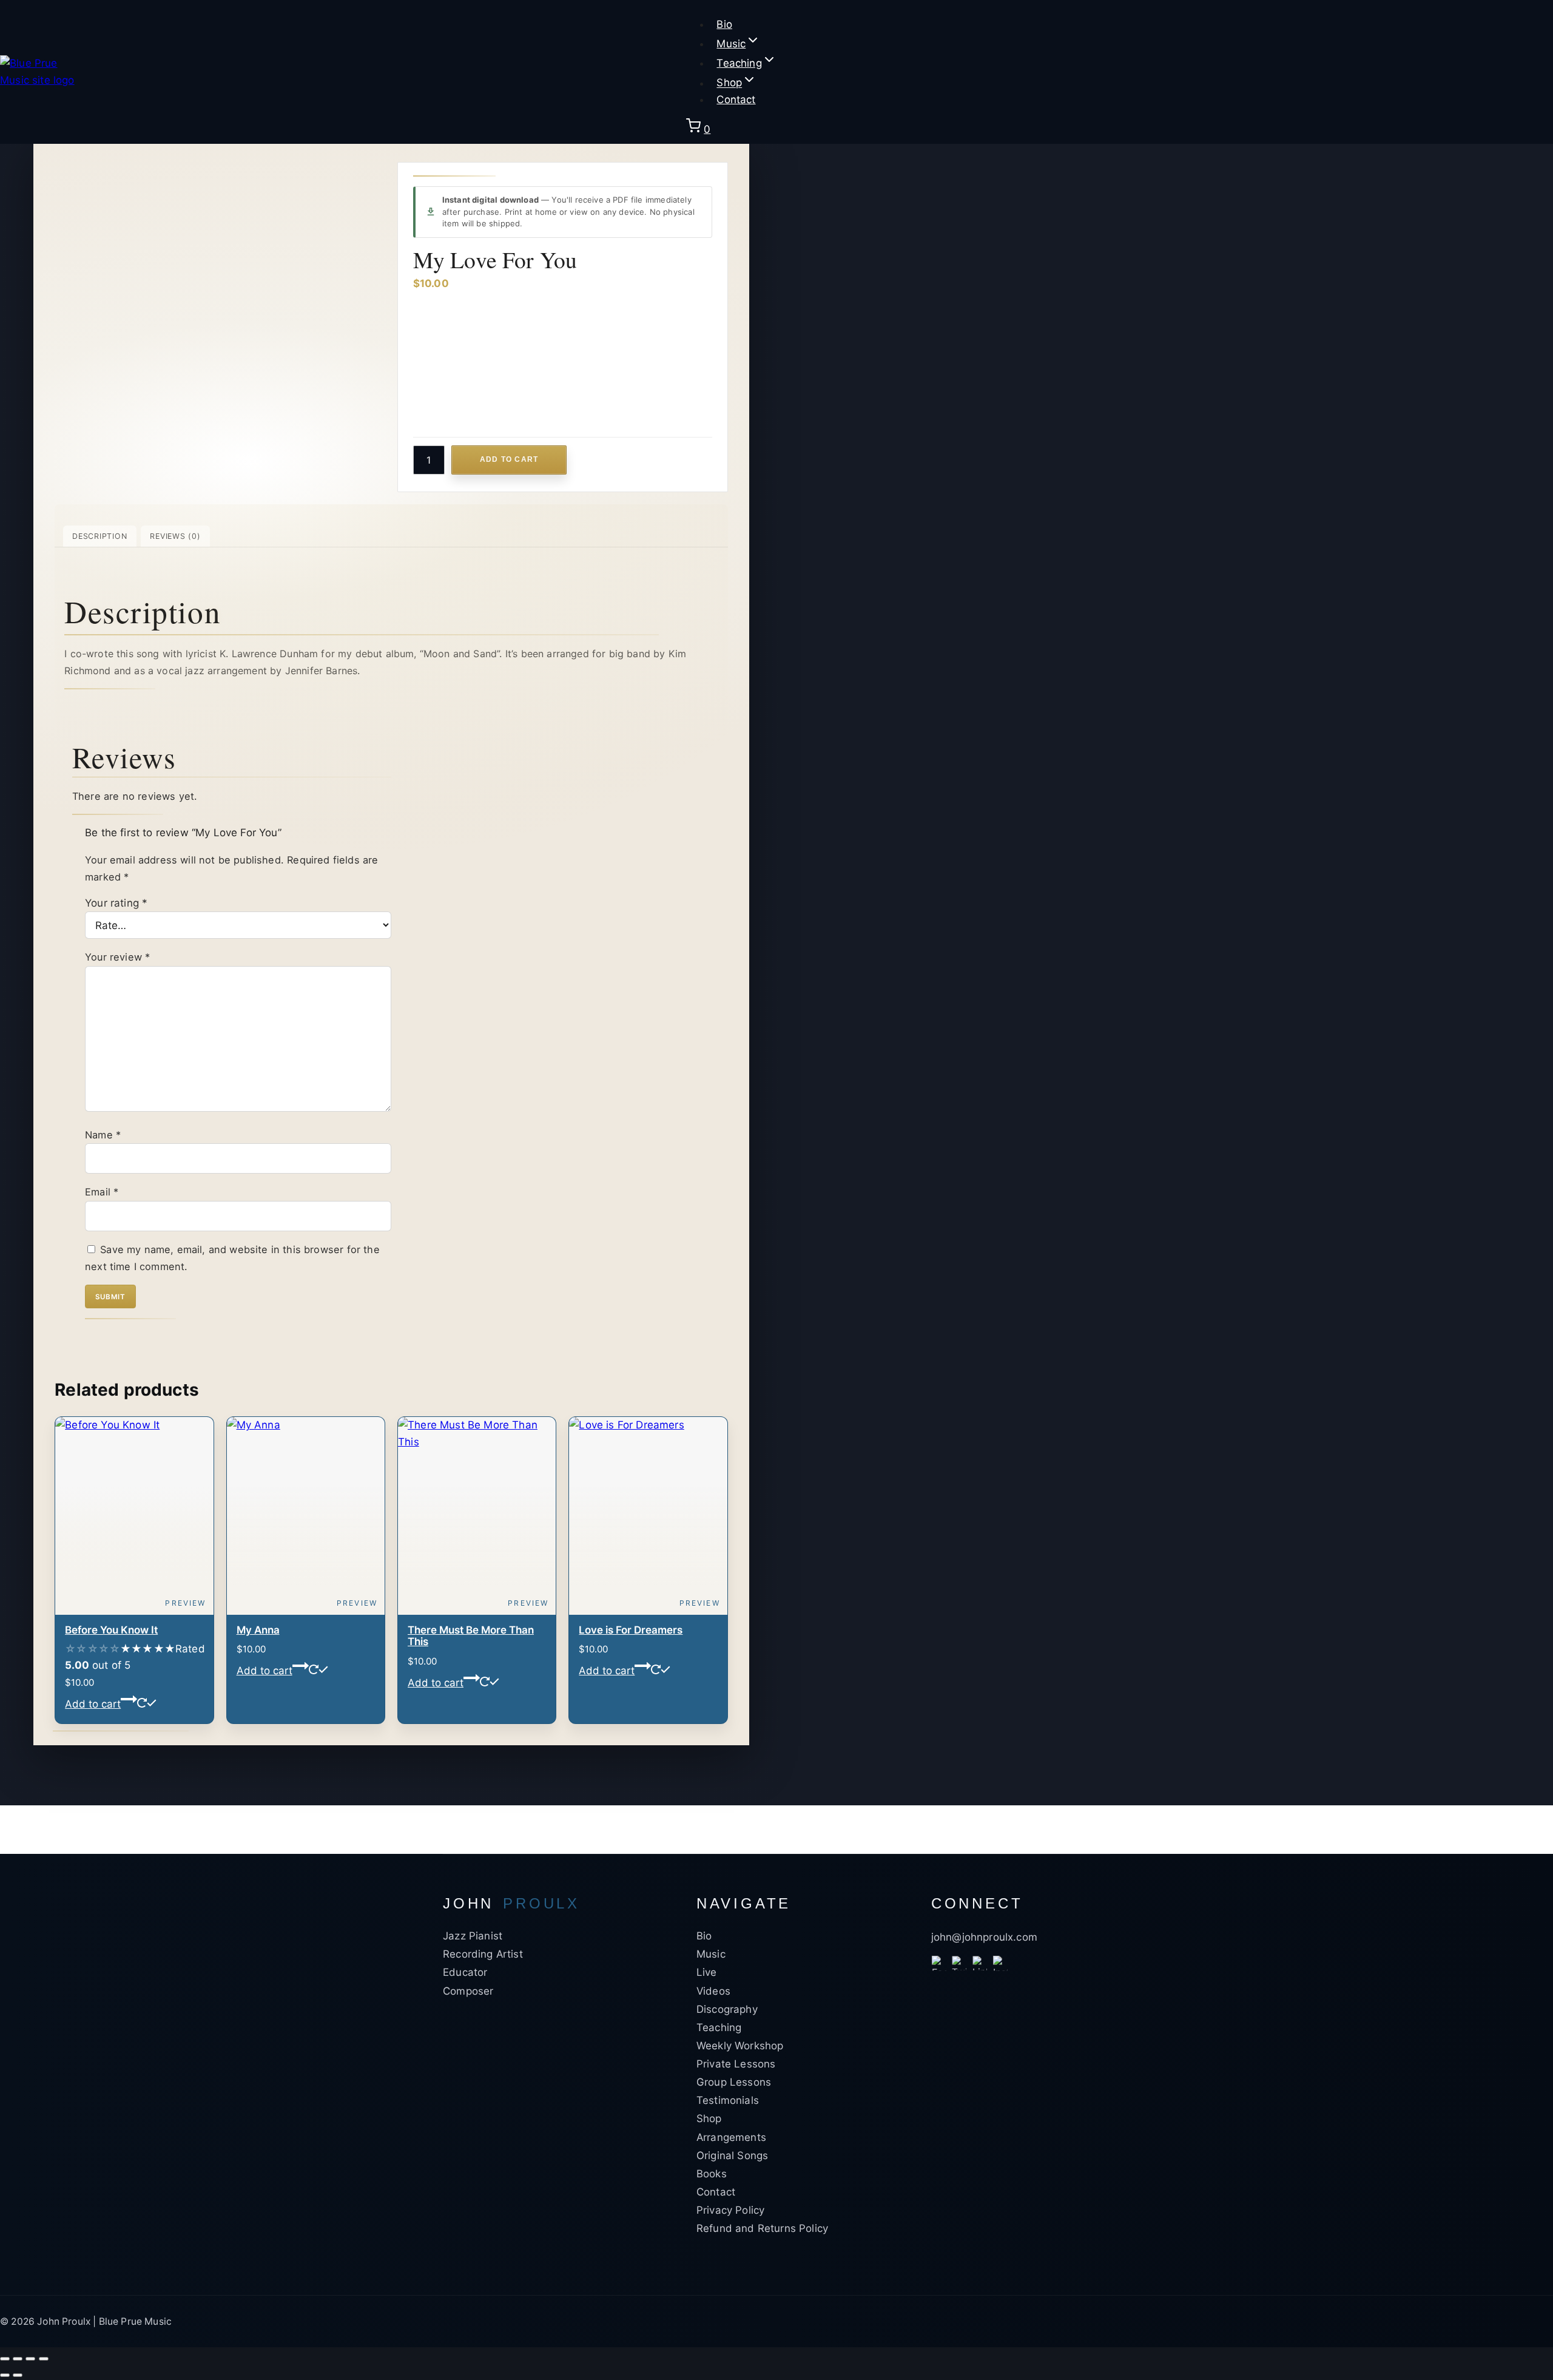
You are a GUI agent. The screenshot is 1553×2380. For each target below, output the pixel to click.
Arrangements (731, 2137)
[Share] (30, 2359)
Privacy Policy (730, 2210)
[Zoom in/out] (5, 2359)
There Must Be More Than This (471, 1636)
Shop (709, 2118)
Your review (117, 957)
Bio (724, 24)
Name (103, 1135)
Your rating (116, 903)
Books (712, 2174)
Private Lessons (736, 2064)
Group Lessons (734, 2082)
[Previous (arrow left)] (5, 2375)
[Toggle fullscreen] (18, 2359)
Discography (727, 2009)
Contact (736, 100)
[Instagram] (1000, 1963)
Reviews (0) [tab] (175, 536)
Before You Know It (111, 1630)
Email (102, 1192)
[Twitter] (959, 1963)
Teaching (719, 2027)
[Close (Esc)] (44, 2359)
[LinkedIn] (980, 1963)
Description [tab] (99, 536)
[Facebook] (939, 1963)
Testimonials (728, 2100)
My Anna (258, 1630)
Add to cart (509, 459)
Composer (468, 1991)
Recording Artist (483, 1954)
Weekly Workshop (740, 2046)
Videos (713, 1991)
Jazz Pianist (473, 1936)
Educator (465, 1972)
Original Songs (732, 2155)
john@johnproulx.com (984, 1937)
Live (707, 1972)
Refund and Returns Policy (762, 2228)
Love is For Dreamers (631, 1630)
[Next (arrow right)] (18, 2375)
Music (711, 1954)
